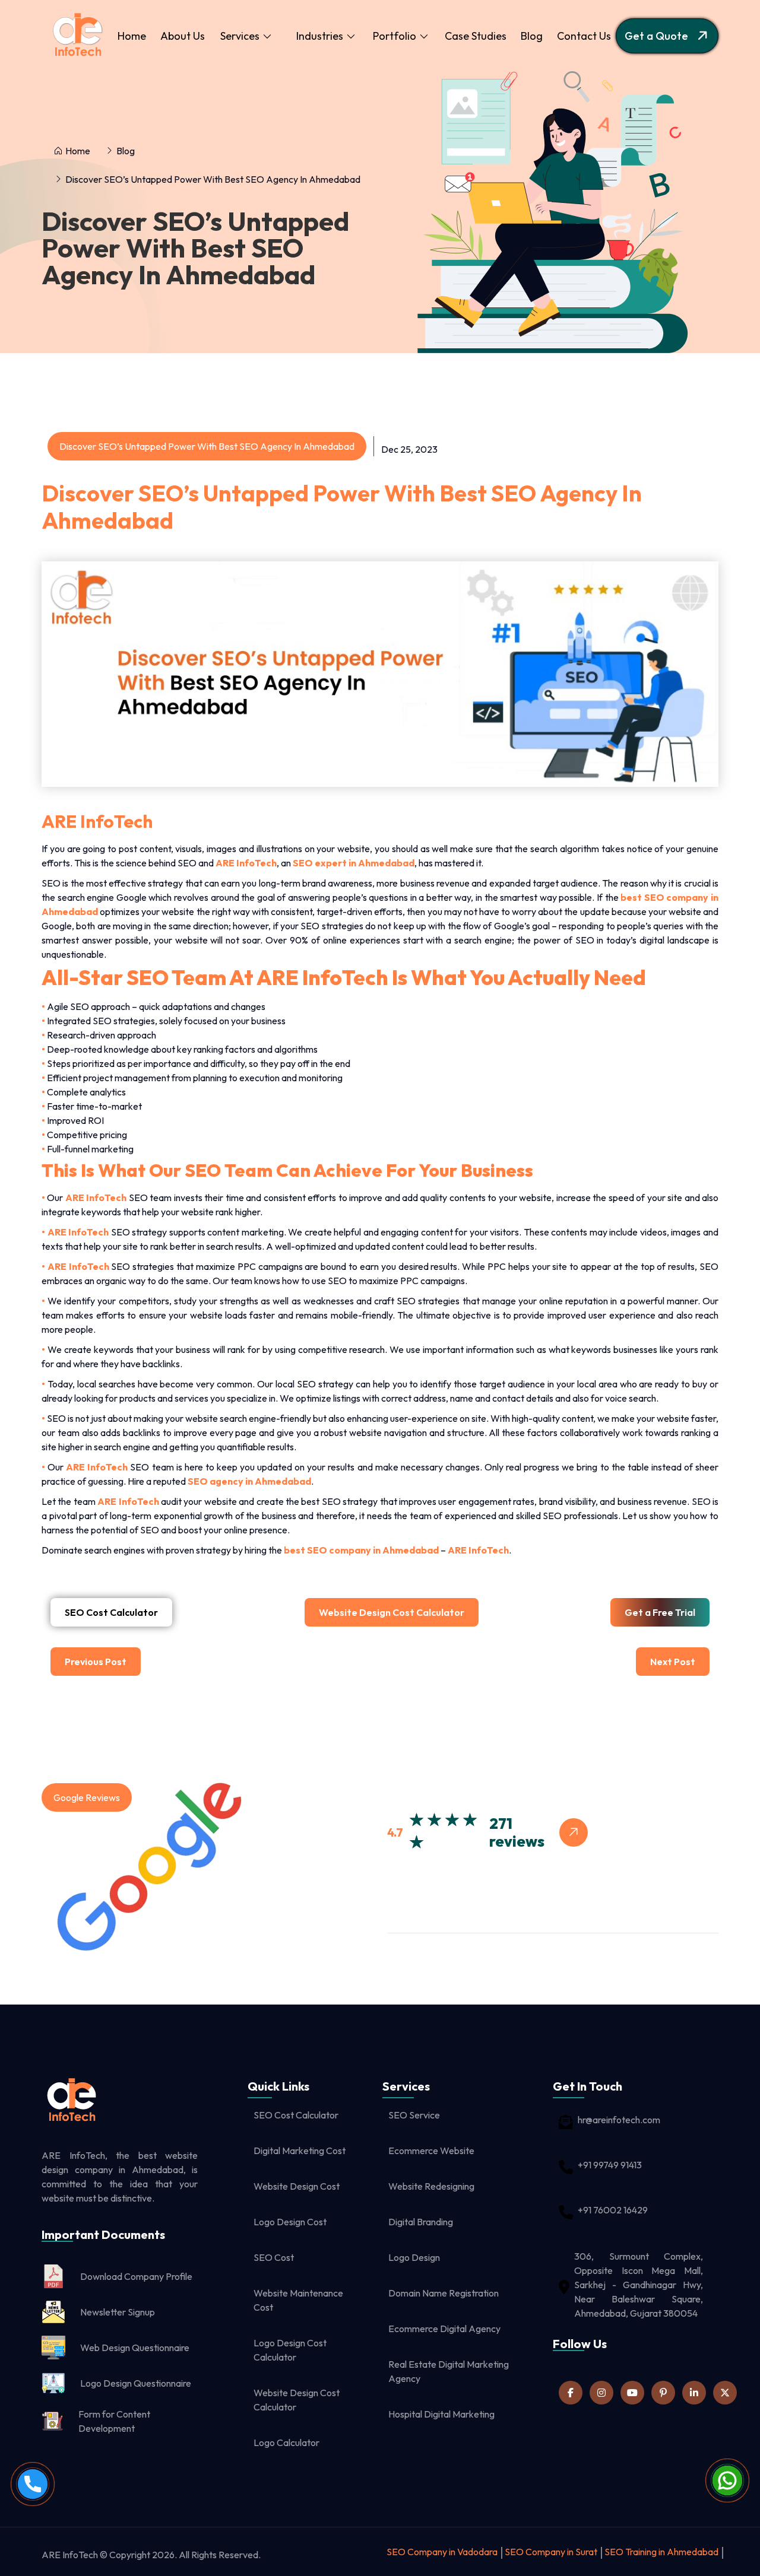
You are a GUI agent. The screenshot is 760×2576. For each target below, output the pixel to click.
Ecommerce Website (431, 2151)
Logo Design (414, 2257)
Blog (532, 36)
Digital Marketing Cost (300, 2151)
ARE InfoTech (477, 1550)
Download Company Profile (136, 2276)
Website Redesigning (431, 2186)
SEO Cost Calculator (111, 1612)
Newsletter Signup (118, 2312)
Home (132, 36)
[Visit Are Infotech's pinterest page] (663, 2393)
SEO (585, 940)
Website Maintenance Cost (298, 2300)
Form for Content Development (114, 2421)
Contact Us (584, 36)
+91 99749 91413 (610, 2165)
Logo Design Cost (290, 2222)
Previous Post (96, 1662)
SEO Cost (274, 2257)
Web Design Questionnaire (135, 2348)
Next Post (673, 1662)
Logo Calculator (286, 2442)
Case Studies (476, 36)
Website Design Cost (297, 2186)
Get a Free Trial (660, 1612)
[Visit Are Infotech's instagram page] (601, 2393)
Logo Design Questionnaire (136, 2383)
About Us (183, 36)
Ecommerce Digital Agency (444, 2329)
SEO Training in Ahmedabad (661, 2552)
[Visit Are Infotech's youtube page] (632, 2393)
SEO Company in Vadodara (442, 2552)
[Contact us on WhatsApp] (727, 2480)
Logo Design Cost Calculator (290, 2350)
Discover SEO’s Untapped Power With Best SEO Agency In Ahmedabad (195, 246)
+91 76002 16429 (613, 2210)
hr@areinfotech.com (619, 2120)
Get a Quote (656, 36)
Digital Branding (421, 2222)
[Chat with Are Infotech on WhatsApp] (727, 2492)
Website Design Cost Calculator (392, 1612)
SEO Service (414, 2115)
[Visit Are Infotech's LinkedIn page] (571, 2393)
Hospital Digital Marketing (441, 2414)
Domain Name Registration (444, 2293)
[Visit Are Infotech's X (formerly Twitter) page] (725, 2393)
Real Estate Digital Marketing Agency (449, 2371)
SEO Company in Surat (551, 2552)
